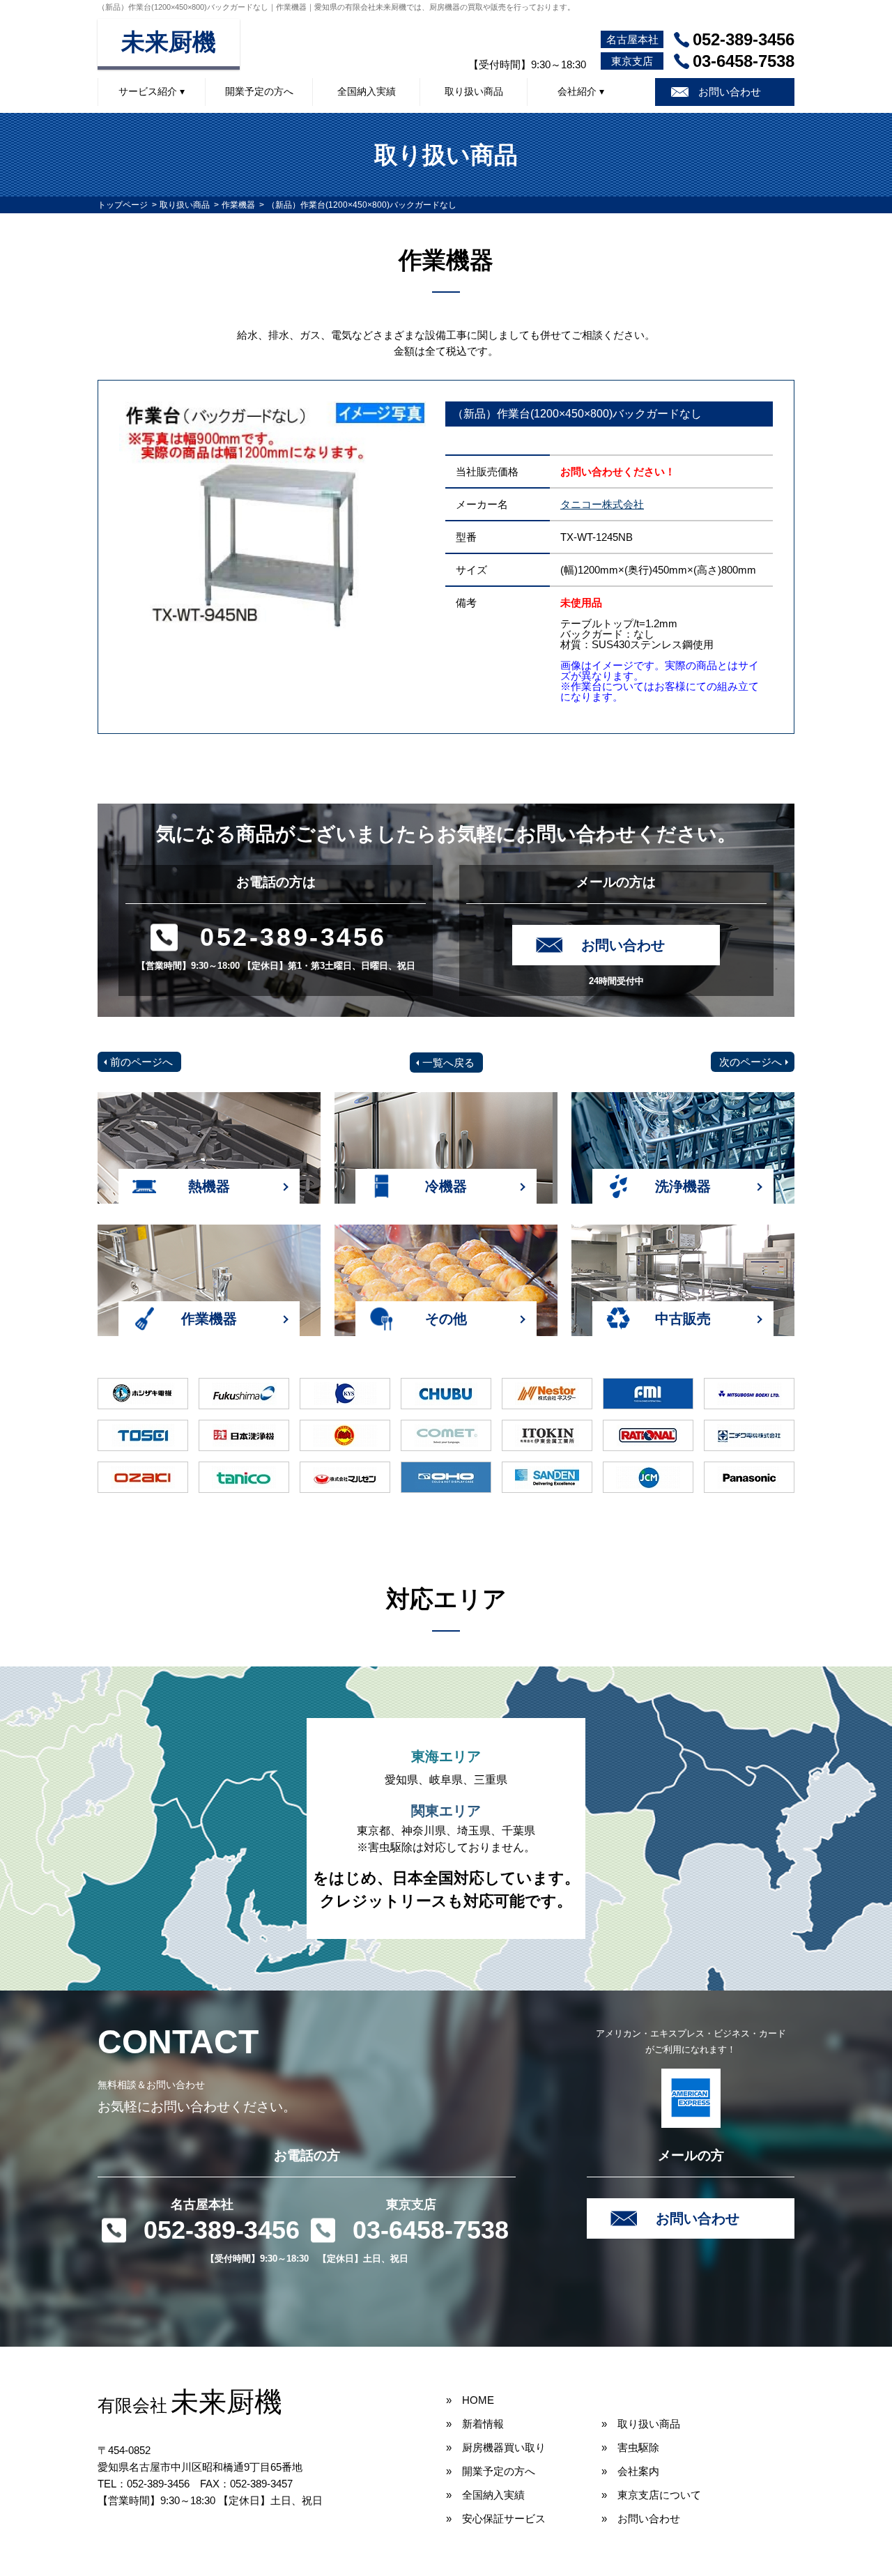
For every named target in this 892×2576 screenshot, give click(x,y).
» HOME (470, 2400)
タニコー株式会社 (602, 504)
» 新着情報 (475, 2424)
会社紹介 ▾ (581, 91)
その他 (446, 1319)
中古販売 (683, 1319)
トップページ (123, 205)
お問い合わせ (730, 92)
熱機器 (209, 1186)
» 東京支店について (651, 2495)
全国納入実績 (367, 91)
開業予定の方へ (259, 91)
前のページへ (141, 1062)
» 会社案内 (630, 2471)
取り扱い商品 (474, 91)
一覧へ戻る (448, 1063)
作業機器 (238, 205)
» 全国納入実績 (485, 2495)
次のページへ (751, 1062)
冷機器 (446, 1186)
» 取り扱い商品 (641, 2424)
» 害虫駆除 (630, 2447)
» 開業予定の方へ (491, 2471)
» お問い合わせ (641, 2518)
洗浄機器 (683, 1186)
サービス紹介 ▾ (152, 91)
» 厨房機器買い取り (496, 2447)
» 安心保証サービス (496, 2518)
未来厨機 (169, 42)
